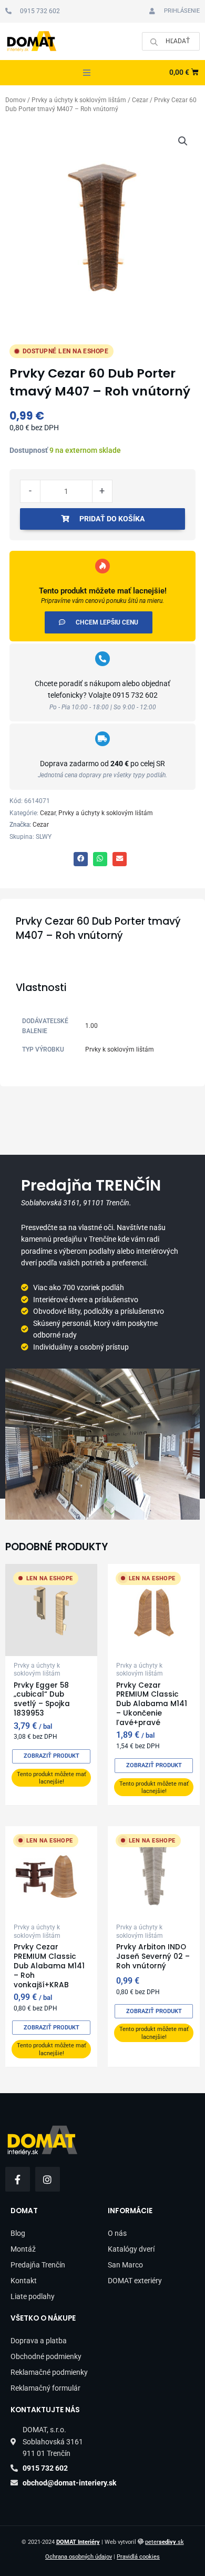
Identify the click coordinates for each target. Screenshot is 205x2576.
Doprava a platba (39, 2341)
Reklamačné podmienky (49, 2372)
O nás (117, 2233)
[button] (87, 73)
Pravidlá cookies (138, 2557)
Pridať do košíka (112, 519)
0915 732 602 (135, 695)
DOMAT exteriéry (135, 2281)
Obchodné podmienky (46, 2356)
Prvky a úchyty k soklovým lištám (79, 100)
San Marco (125, 2265)
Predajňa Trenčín (38, 2265)
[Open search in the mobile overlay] (171, 41)
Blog (18, 2233)
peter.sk (165, 2542)
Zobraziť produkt (52, 1756)
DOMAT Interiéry (78, 2542)
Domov (16, 100)
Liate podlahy (33, 2296)
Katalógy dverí (131, 2249)
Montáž (23, 2249)
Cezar (140, 100)
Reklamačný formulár (45, 2388)
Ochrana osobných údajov (79, 2557)
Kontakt (24, 2281)
